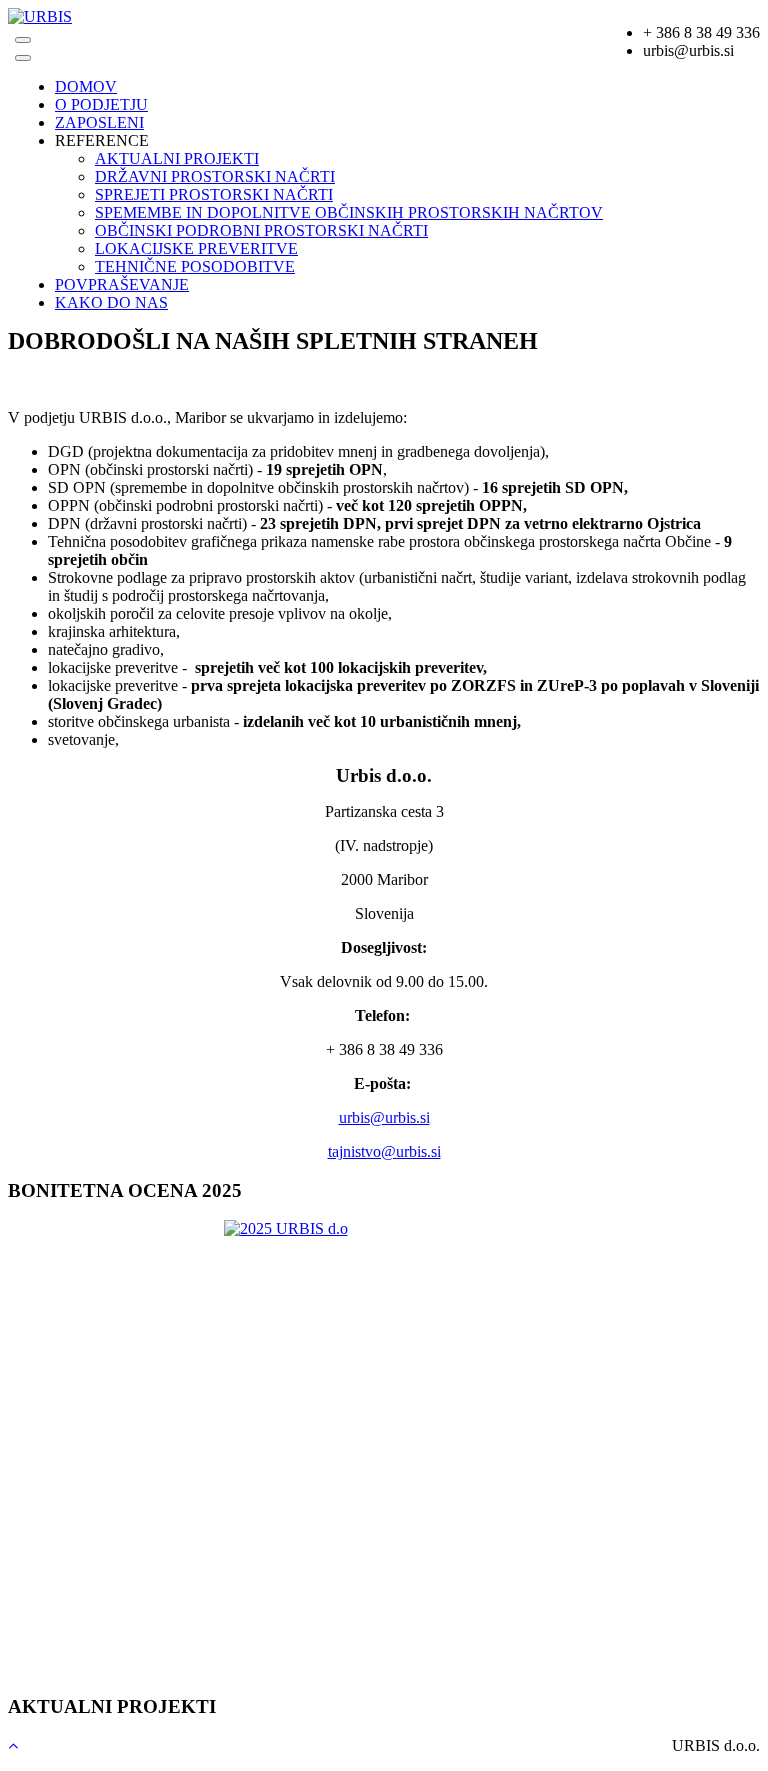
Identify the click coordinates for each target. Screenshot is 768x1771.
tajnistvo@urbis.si (384, 1151)
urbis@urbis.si (384, 1117)
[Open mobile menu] (23, 40)
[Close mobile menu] (23, 58)
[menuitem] (86, 86)
